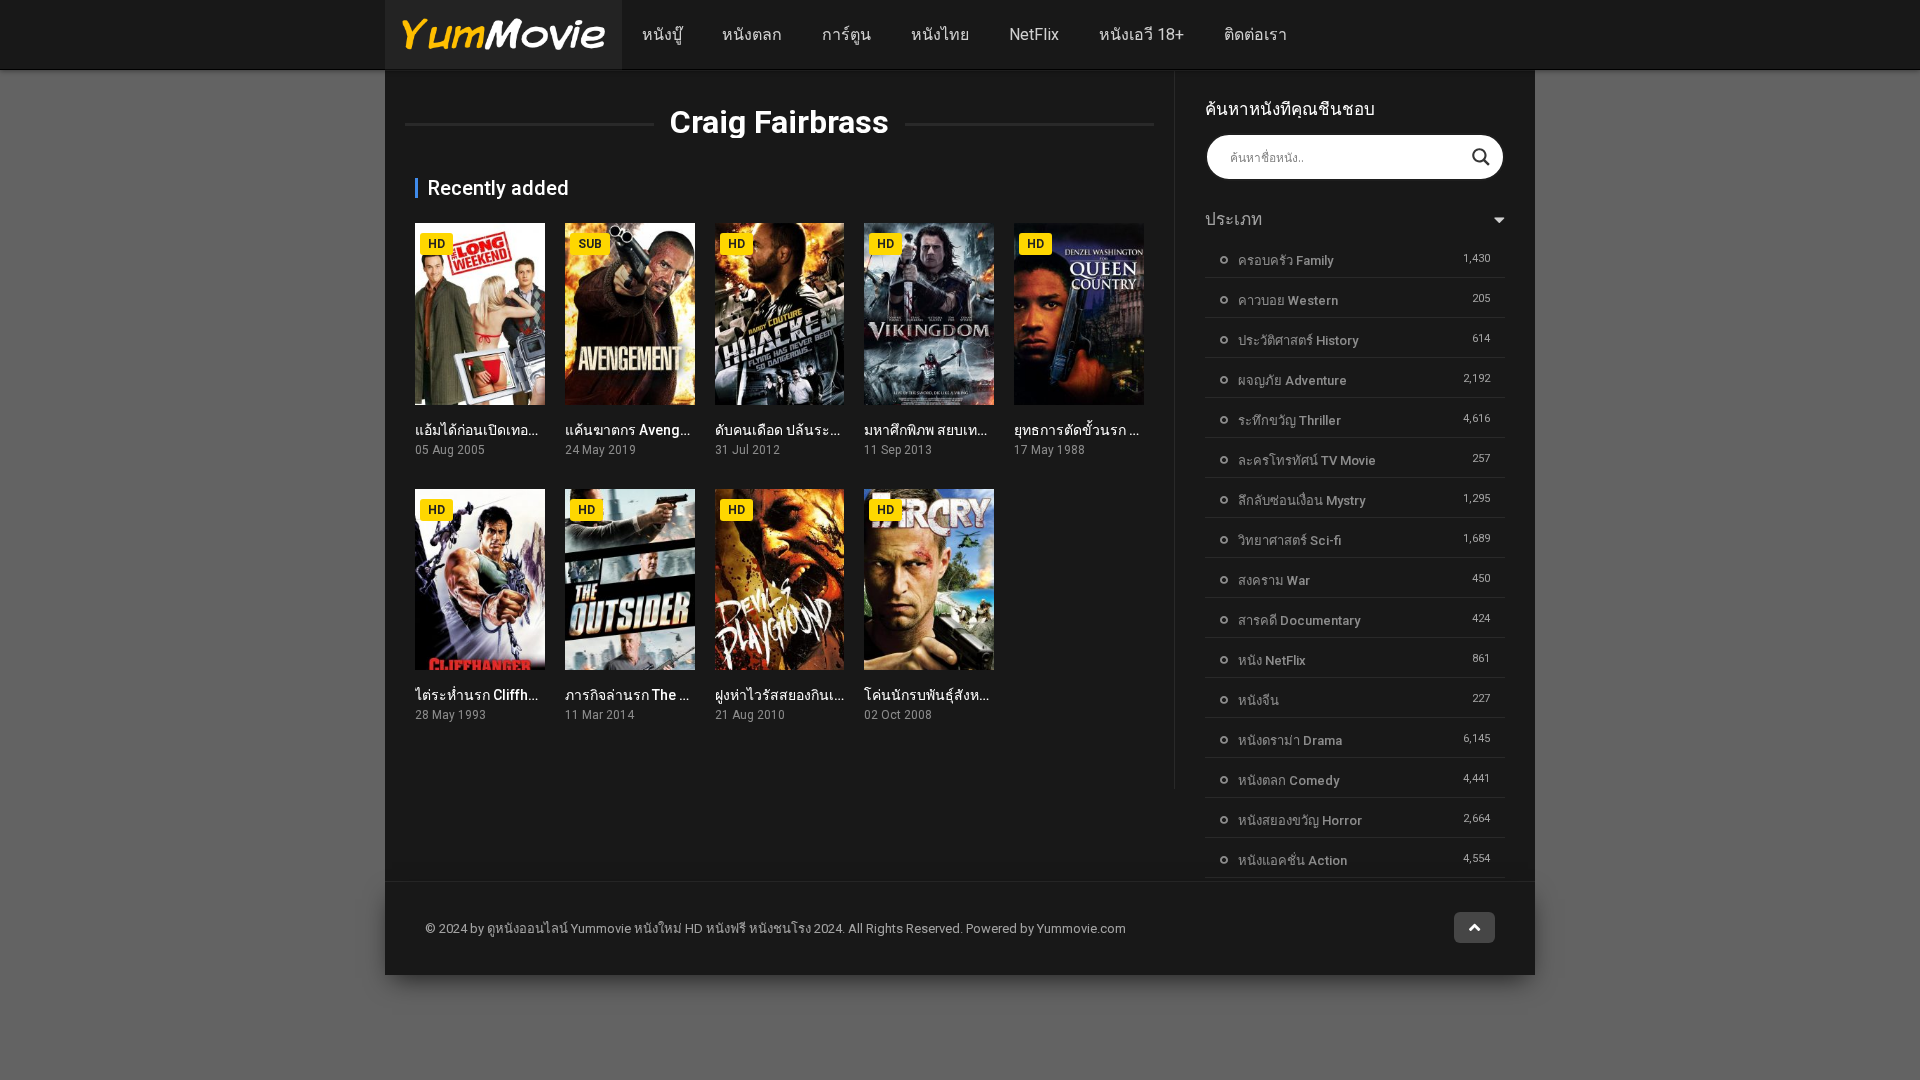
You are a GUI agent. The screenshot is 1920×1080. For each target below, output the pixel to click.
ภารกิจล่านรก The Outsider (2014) (673, 695)
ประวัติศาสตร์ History (1298, 340)
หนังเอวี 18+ (1141, 34)
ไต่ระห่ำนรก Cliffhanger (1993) (513, 695)
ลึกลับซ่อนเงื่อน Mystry (1301, 500)
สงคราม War (1274, 580)
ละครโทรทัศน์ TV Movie (1307, 460)
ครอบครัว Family (1285, 260)
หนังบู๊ (662, 34)
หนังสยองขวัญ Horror (1300, 820)
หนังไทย (940, 34)
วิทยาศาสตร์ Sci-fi (1289, 540)
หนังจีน (1258, 700)
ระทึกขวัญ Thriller (1289, 420)
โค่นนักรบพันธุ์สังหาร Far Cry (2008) (977, 695)
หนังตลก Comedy (1288, 780)
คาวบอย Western (1288, 300)
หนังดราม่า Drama (1290, 740)
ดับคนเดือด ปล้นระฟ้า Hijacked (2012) (834, 430)
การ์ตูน (846, 34)
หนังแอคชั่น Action (1292, 860)
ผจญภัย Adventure (1292, 380)
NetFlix (1034, 34)
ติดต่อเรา (1255, 34)
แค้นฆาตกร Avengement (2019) (665, 430)
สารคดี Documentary (1299, 620)
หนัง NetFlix (1272, 660)
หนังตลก (752, 34)
